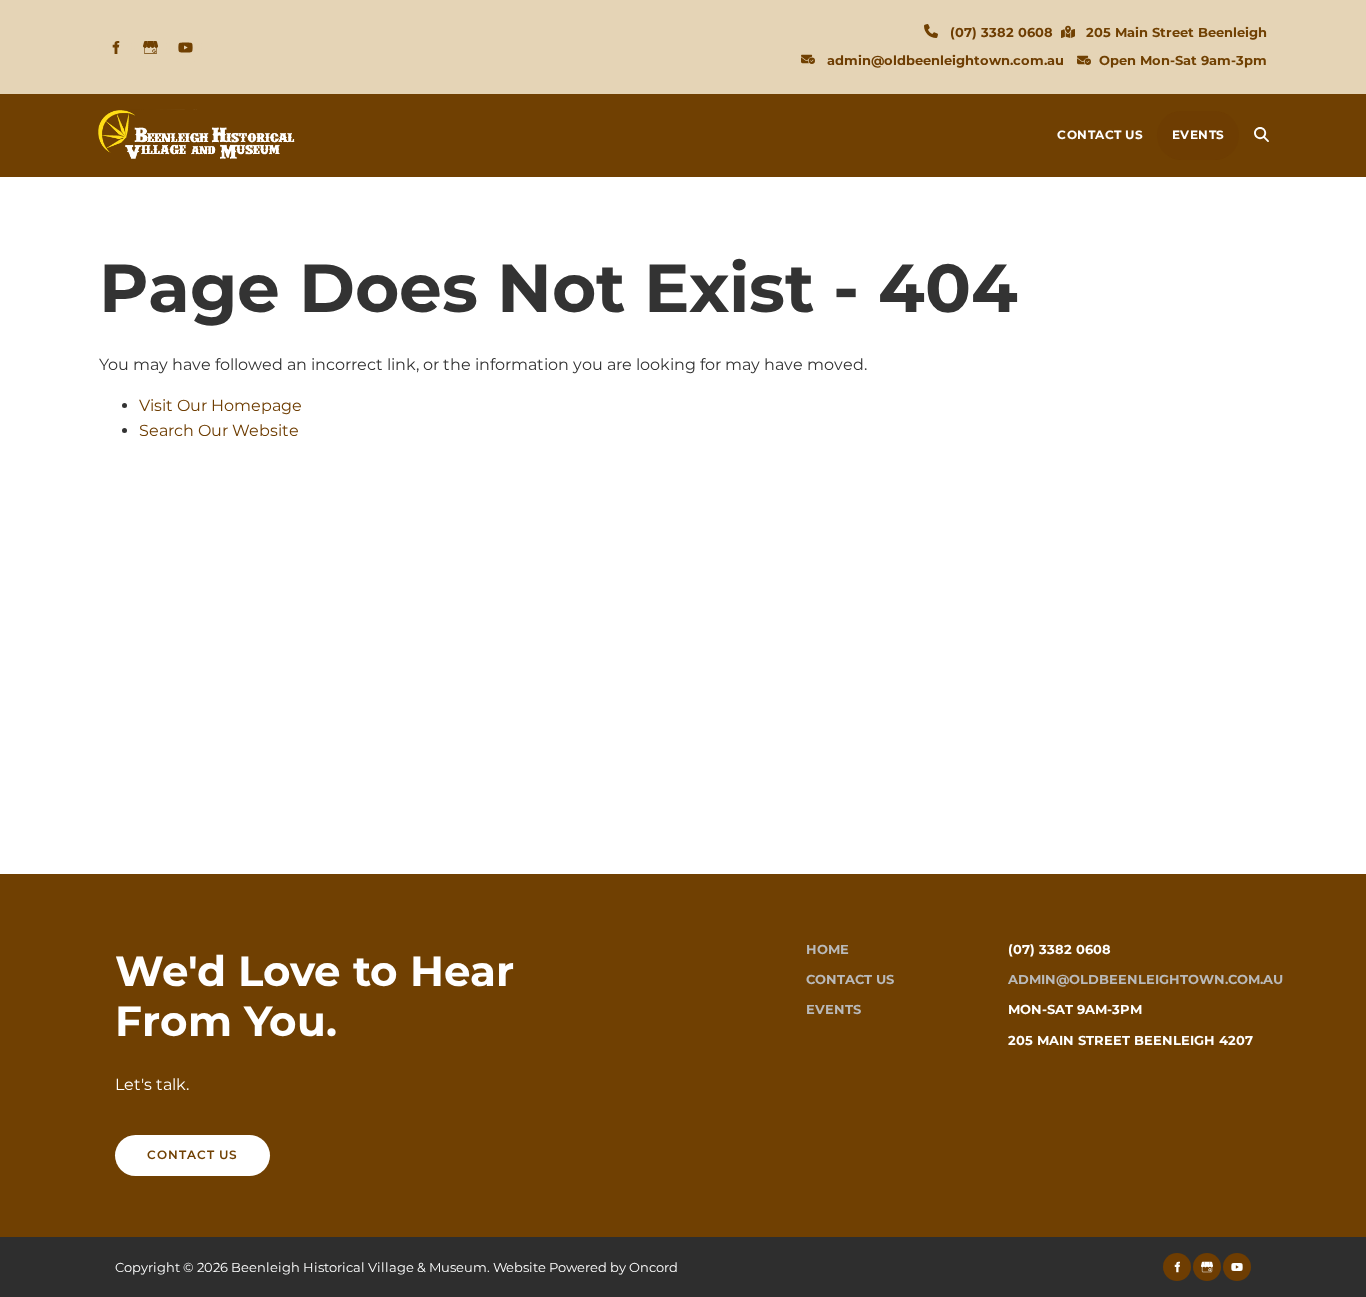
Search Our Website (219, 430)
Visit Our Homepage (220, 405)
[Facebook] (115, 47)
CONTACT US (160, 1146)
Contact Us (1100, 134)
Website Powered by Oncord (585, 1267)
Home (827, 949)
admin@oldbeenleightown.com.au (945, 60)
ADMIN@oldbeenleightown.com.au (1145, 979)
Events (1198, 134)
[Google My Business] (150, 47)
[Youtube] (185, 47)
